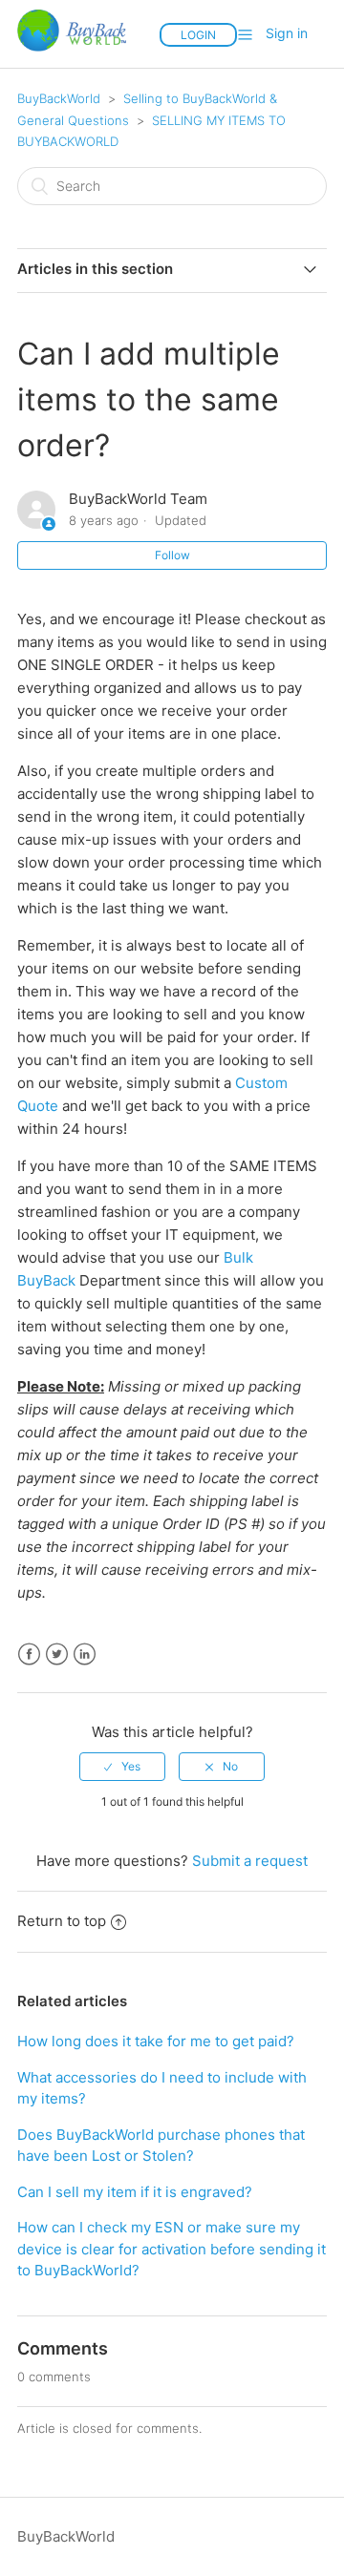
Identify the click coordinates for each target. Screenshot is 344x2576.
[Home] (72, 56)
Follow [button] (172, 555)
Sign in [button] (287, 33)
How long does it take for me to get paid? (156, 2041)
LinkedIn (85, 1655)
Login (198, 35)
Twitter (57, 1655)
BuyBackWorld (59, 98)
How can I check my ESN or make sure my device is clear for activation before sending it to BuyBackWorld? (172, 2249)
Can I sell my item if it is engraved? (135, 2192)
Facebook (29, 1655)
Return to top (62, 1921)
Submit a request (250, 1861)
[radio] (122, 1767)
